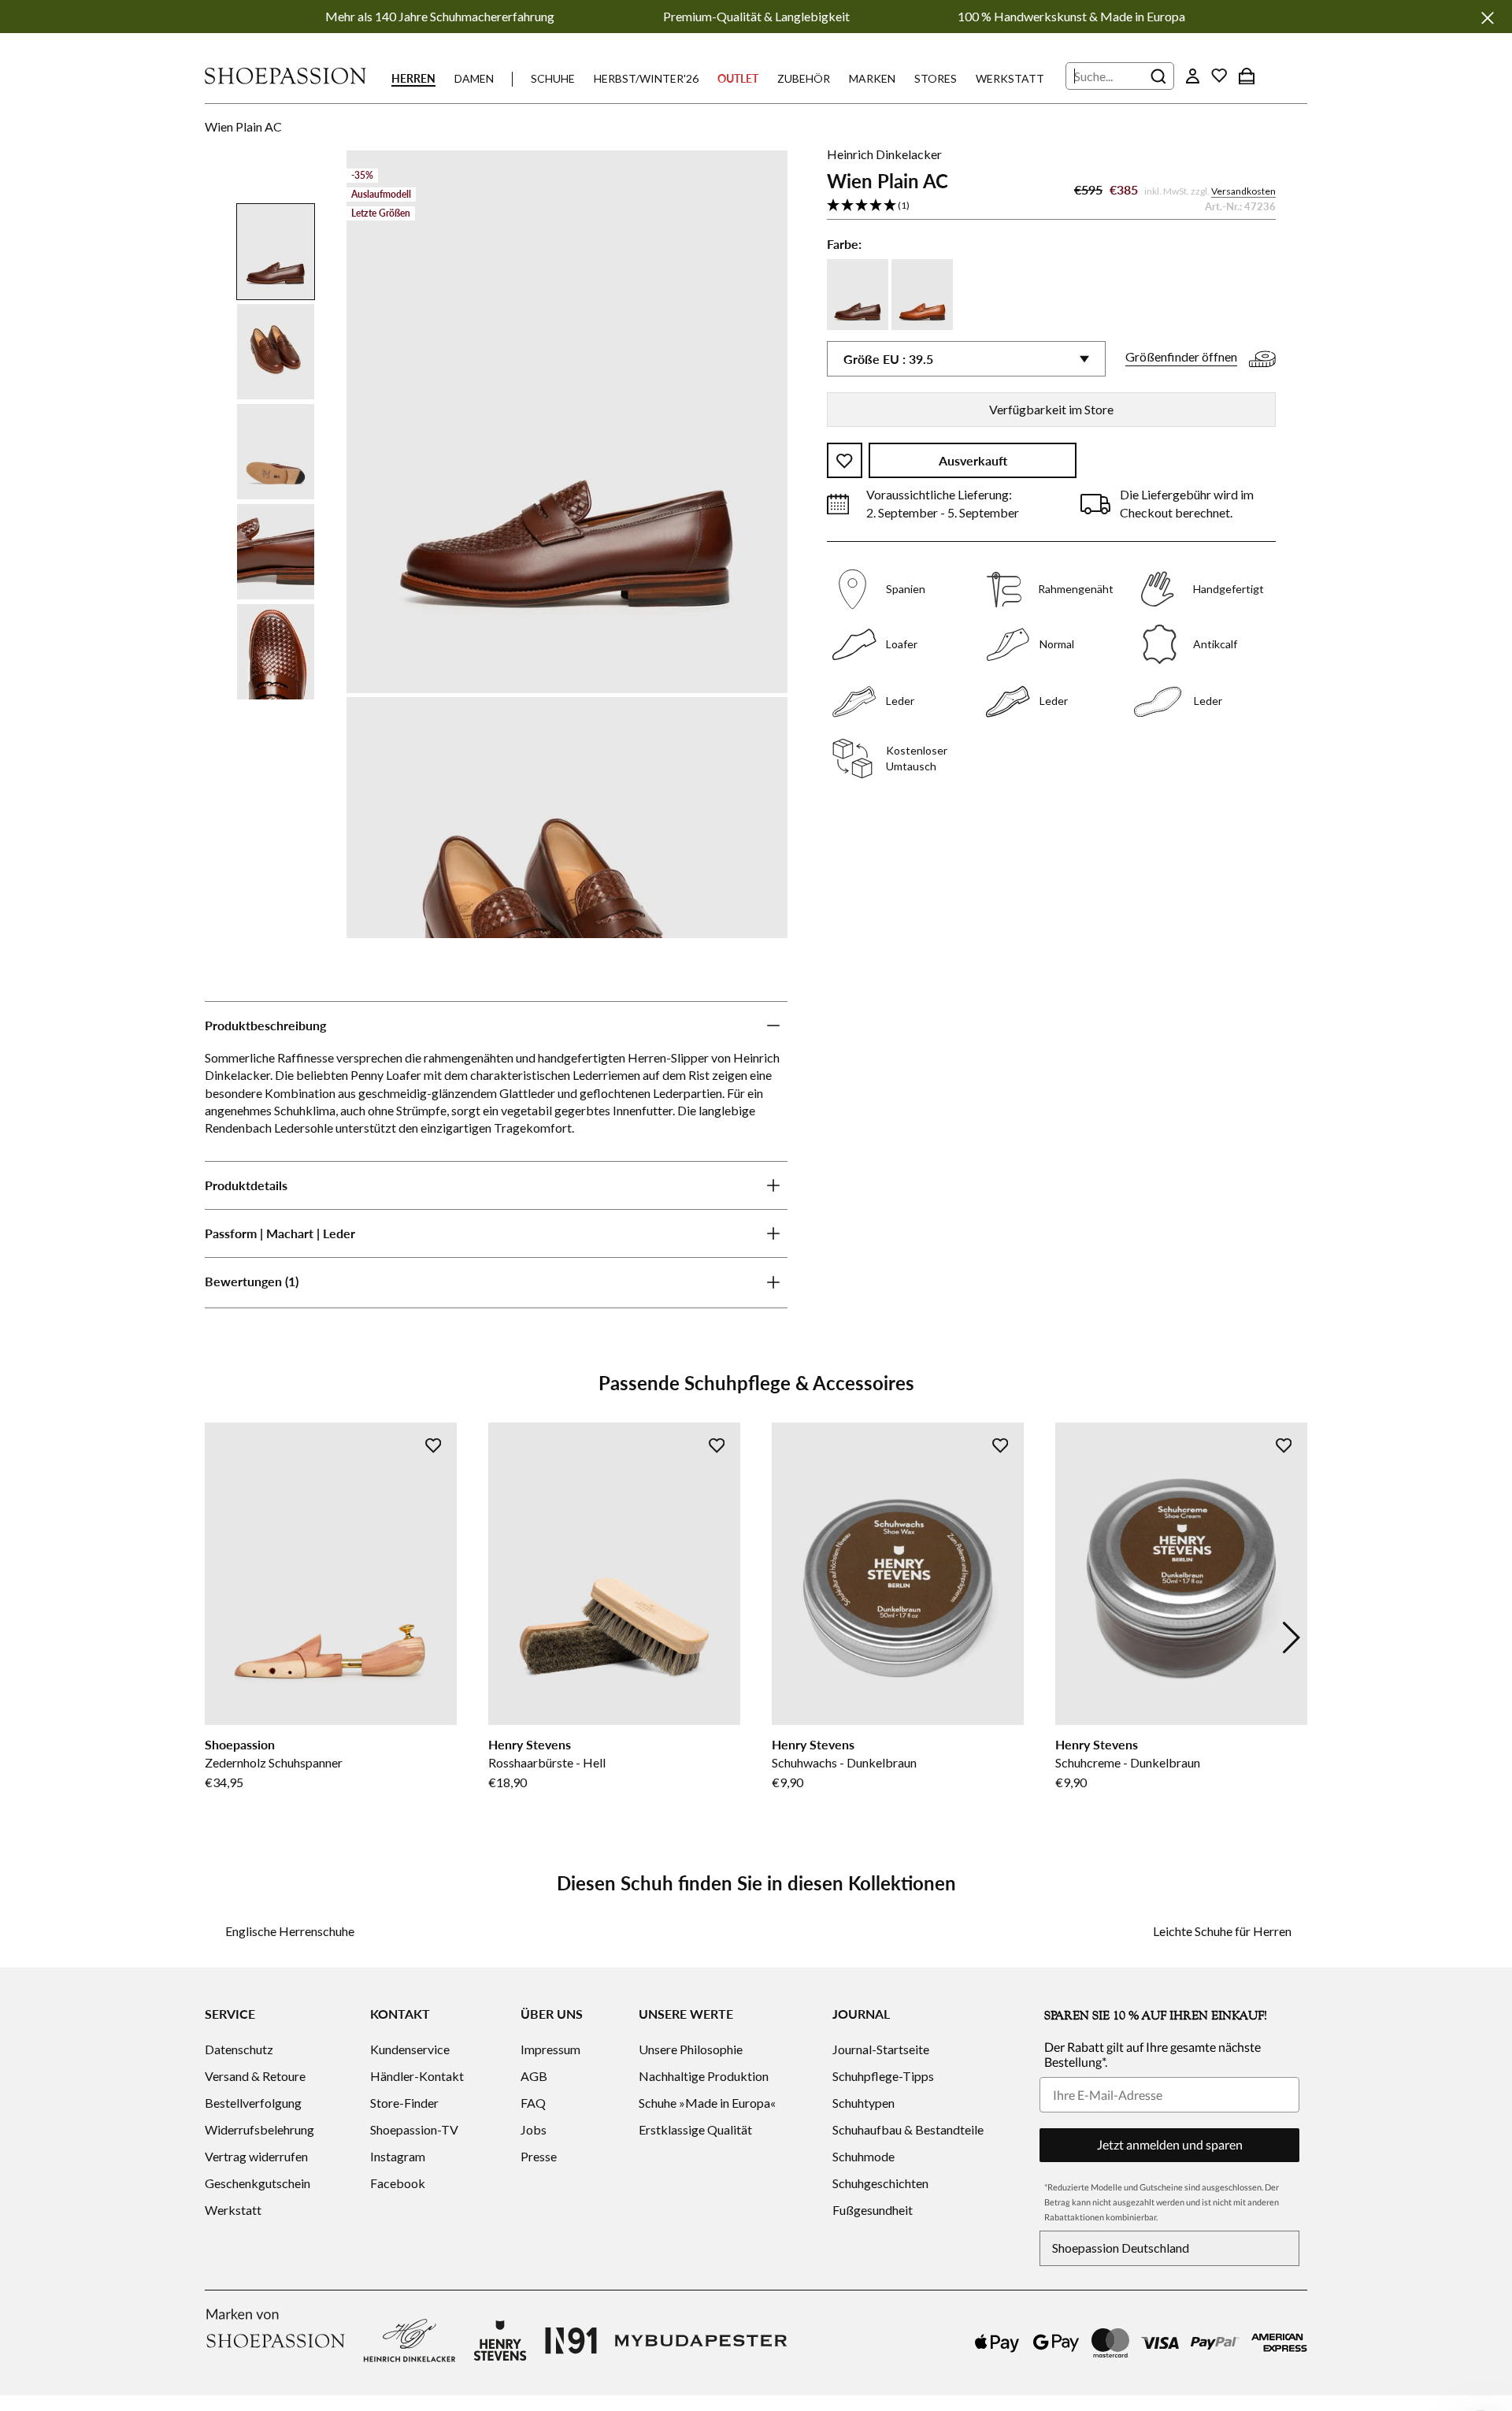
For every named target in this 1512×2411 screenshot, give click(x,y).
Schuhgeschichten (880, 2183)
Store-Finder (404, 2103)
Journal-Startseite (881, 2049)
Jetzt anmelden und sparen (1170, 2144)
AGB (534, 2076)
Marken (872, 78)
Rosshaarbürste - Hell (547, 1762)
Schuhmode (863, 2156)
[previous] (220, 1638)
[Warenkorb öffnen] (1247, 76)
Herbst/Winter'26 (646, 78)
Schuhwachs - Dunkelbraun (844, 1762)
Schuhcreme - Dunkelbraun (1128, 1762)
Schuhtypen (863, 2103)
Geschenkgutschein (258, 2183)
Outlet (738, 78)
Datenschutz (239, 2049)
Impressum (550, 2049)
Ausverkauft (973, 461)
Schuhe (553, 78)
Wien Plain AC (243, 126)
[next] (1291, 1638)
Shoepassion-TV (414, 2129)
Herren (413, 78)
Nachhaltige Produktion (704, 2076)
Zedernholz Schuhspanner (274, 1762)
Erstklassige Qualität (695, 2129)
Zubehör (804, 78)
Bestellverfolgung (253, 2103)
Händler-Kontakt (417, 2076)
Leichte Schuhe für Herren (1222, 1931)
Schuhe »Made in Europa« (707, 2103)
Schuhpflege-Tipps (883, 2076)
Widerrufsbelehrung (259, 2129)
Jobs (534, 2129)
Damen (474, 78)
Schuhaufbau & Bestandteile (908, 2129)
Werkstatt (1010, 78)
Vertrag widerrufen (256, 2156)
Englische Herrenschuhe (290, 1931)
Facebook (398, 2183)
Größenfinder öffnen (1181, 357)
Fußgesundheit (873, 2210)
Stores (936, 78)
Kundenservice (410, 2049)
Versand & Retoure (255, 2076)
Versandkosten (1243, 192)
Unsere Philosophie (691, 2049)
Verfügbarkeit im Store (1051, 409)
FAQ (533, 2103)
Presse (539, 2156)
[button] (1051, 206)
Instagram (398, 2156)
